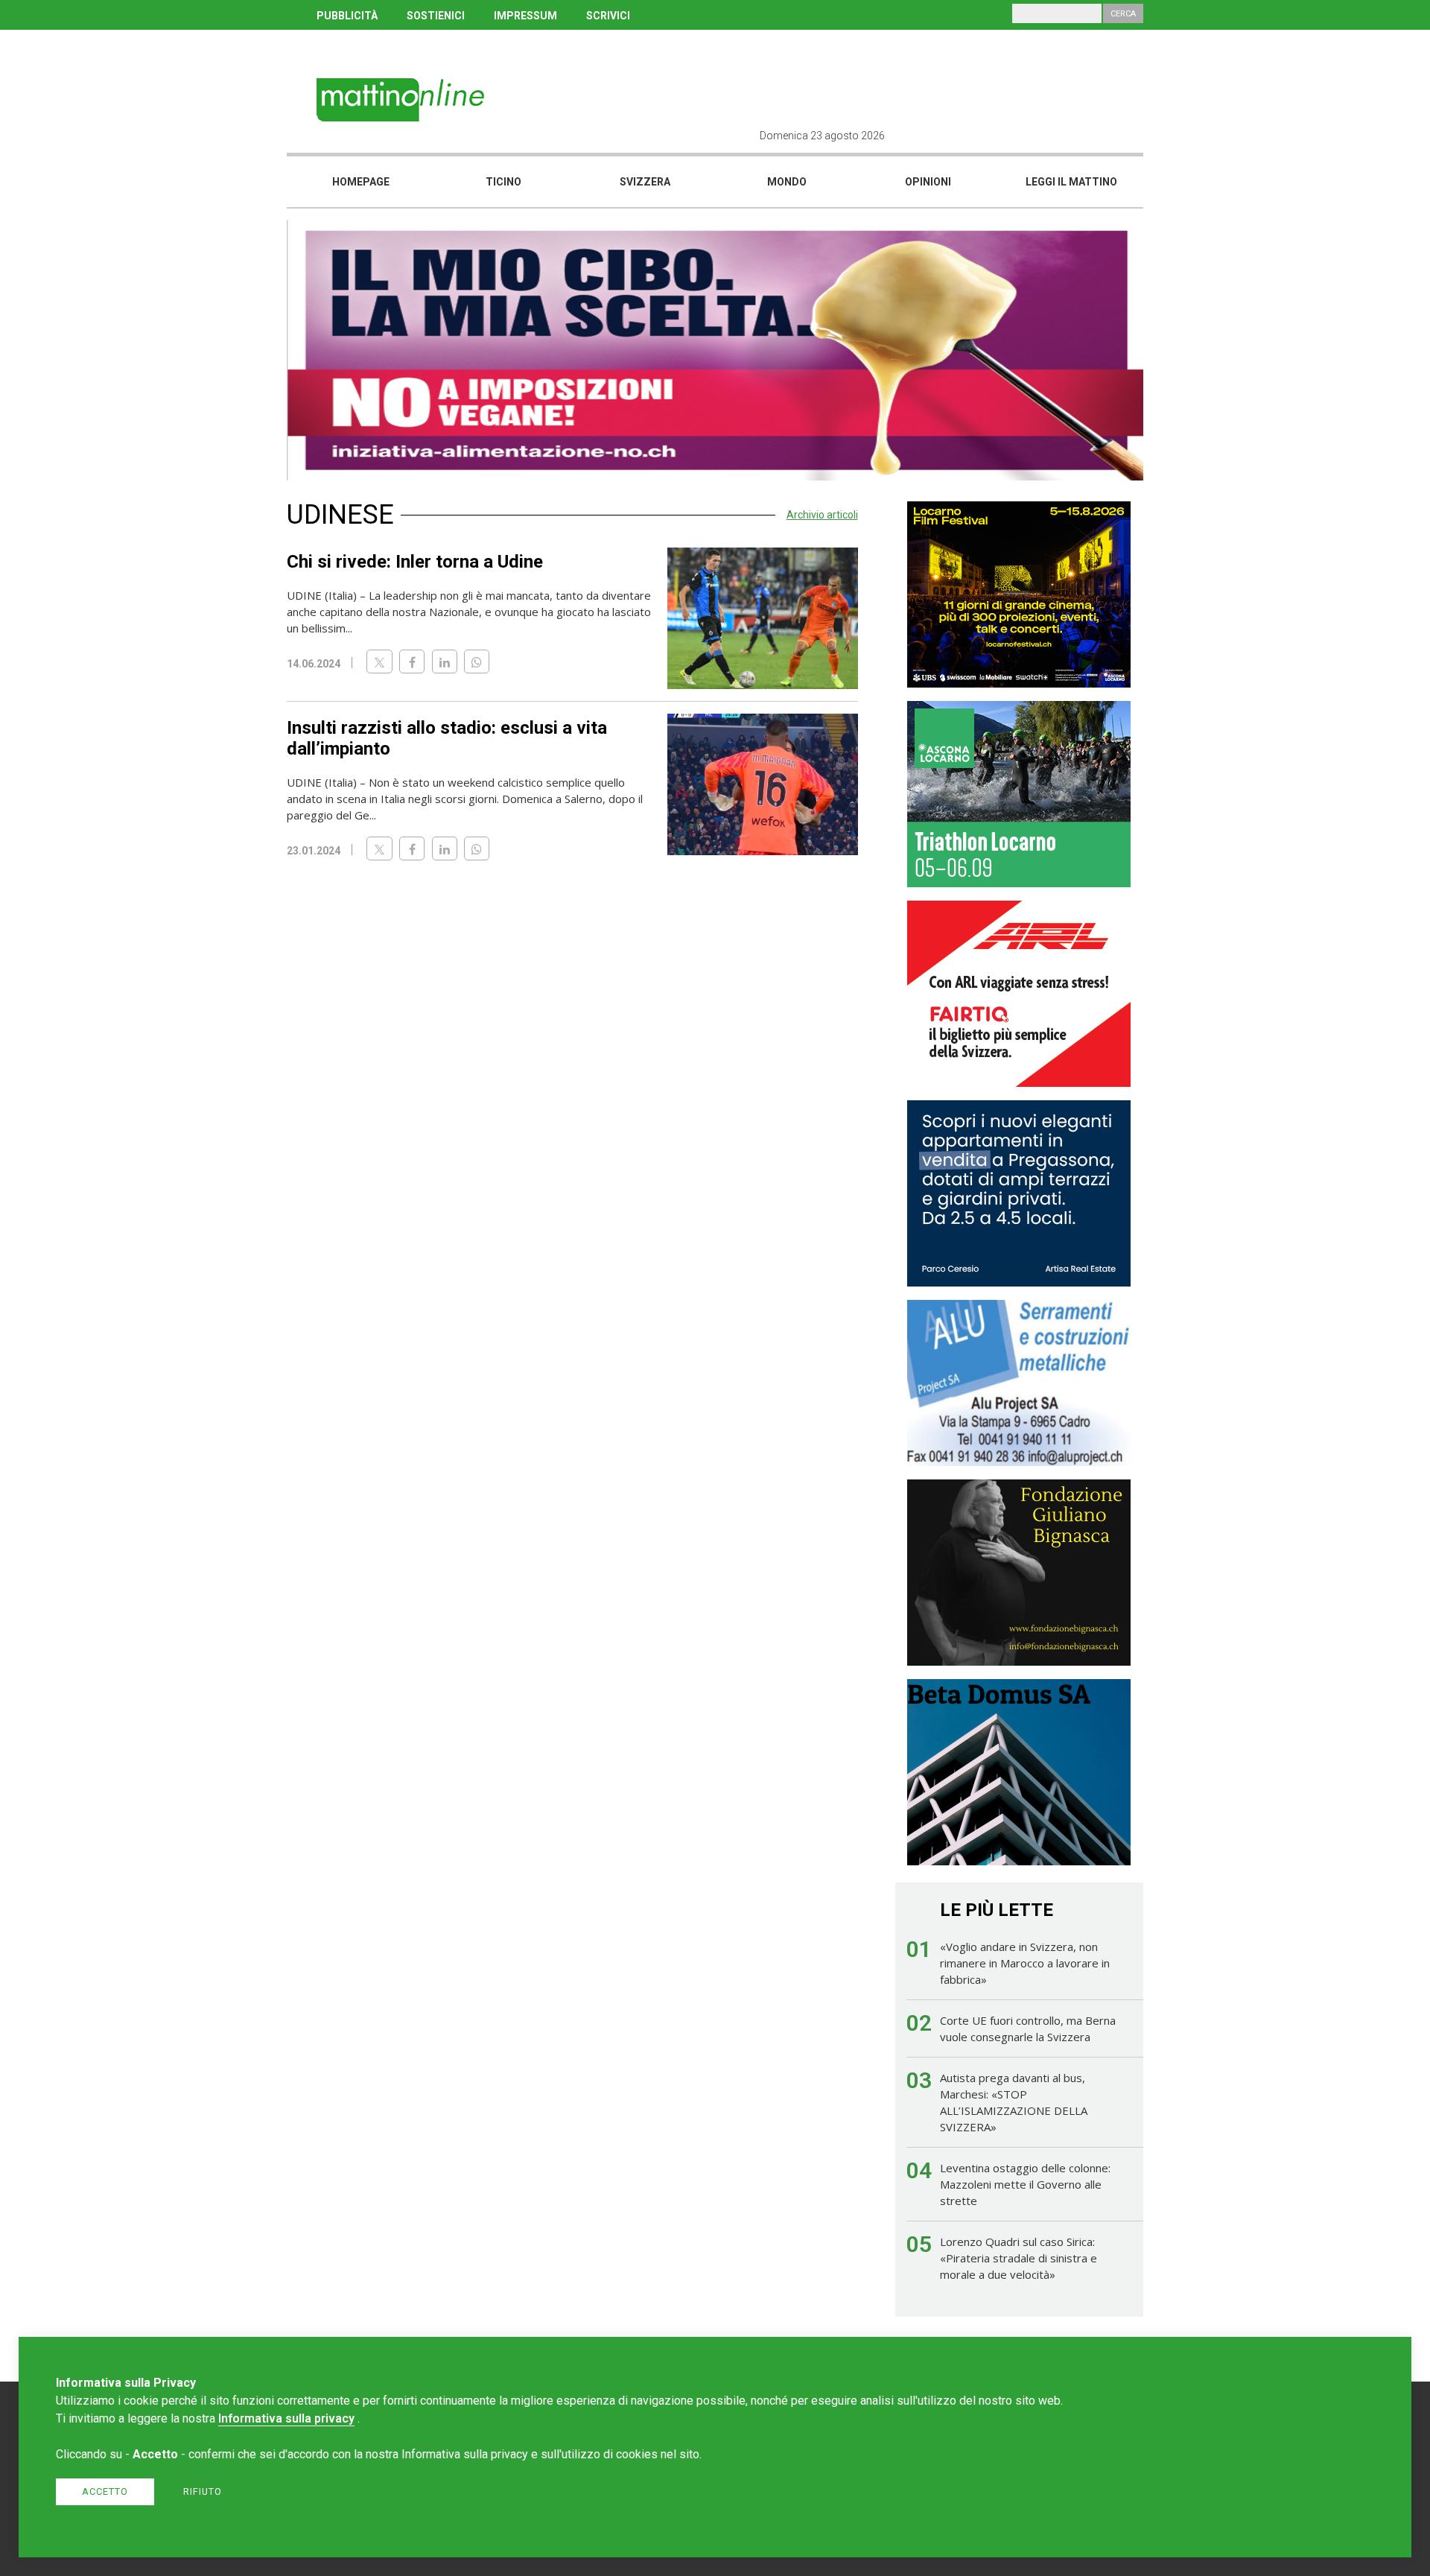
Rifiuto (203, 2491)
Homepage (361, 182)
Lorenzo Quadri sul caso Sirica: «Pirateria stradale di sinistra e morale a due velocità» (1019, 2258)
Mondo (787, 182)
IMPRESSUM (525, 16)
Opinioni (928, 182)
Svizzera (645, 182)
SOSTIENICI (436, 16)
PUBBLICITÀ (347, 16)
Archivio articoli (822, 515)
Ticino (503, 182)
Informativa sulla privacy (286, 2418)
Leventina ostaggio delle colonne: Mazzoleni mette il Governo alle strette (1025, 2184)
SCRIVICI (608, 16)
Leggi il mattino (1071, 182)
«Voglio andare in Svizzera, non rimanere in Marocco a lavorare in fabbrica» (1025, 1963)
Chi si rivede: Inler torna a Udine (415, 562)
